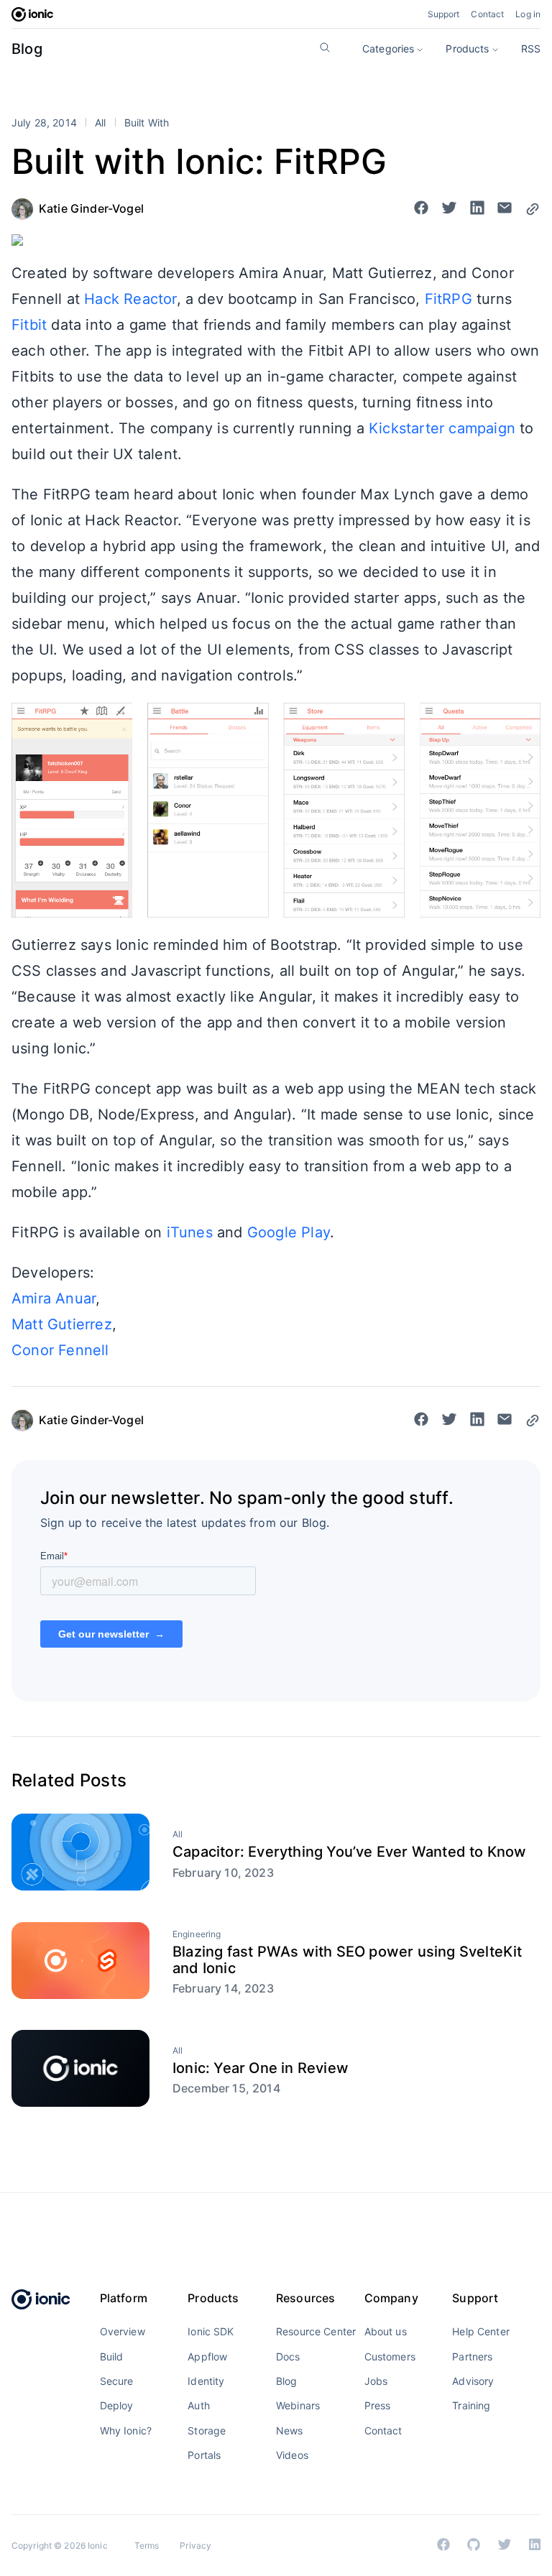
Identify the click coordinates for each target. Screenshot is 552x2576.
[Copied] (533, 209)
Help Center (481, 2331)
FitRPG (448, 299)
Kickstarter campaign (442, 428)
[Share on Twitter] (449, 209)
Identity (206, 2381)
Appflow (207, 2356)
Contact (487, 14)
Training (471, 2405)
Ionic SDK (211, 2331)
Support (444, 14)
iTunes (190, 1232)
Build (112, 2356)
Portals (204, 2455)
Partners (472, 2356)
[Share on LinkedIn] (477, 209)
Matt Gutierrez (62, 1324)
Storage (207, 2430)
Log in (528, 14)
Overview (123, 2331)
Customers (390, 2356)
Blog (27, 49)
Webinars (298, 2405)
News (290, 2430)
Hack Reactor (130, 299)
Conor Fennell (60, 1350)
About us (386, 2331)
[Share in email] (505, 209)
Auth (199, 2405)
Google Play (289, 1232)
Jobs (376, 2381)
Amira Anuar (54, 1298)
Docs (288, 2356)
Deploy (117, 2405)
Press (378, 2405)
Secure (117, 2381)
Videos (292, 2455)
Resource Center (316, 2331)
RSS (531, 49)
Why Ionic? (126, 2430)
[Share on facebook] (421, 209)
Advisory (473, 2381)
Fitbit (29, 325)
